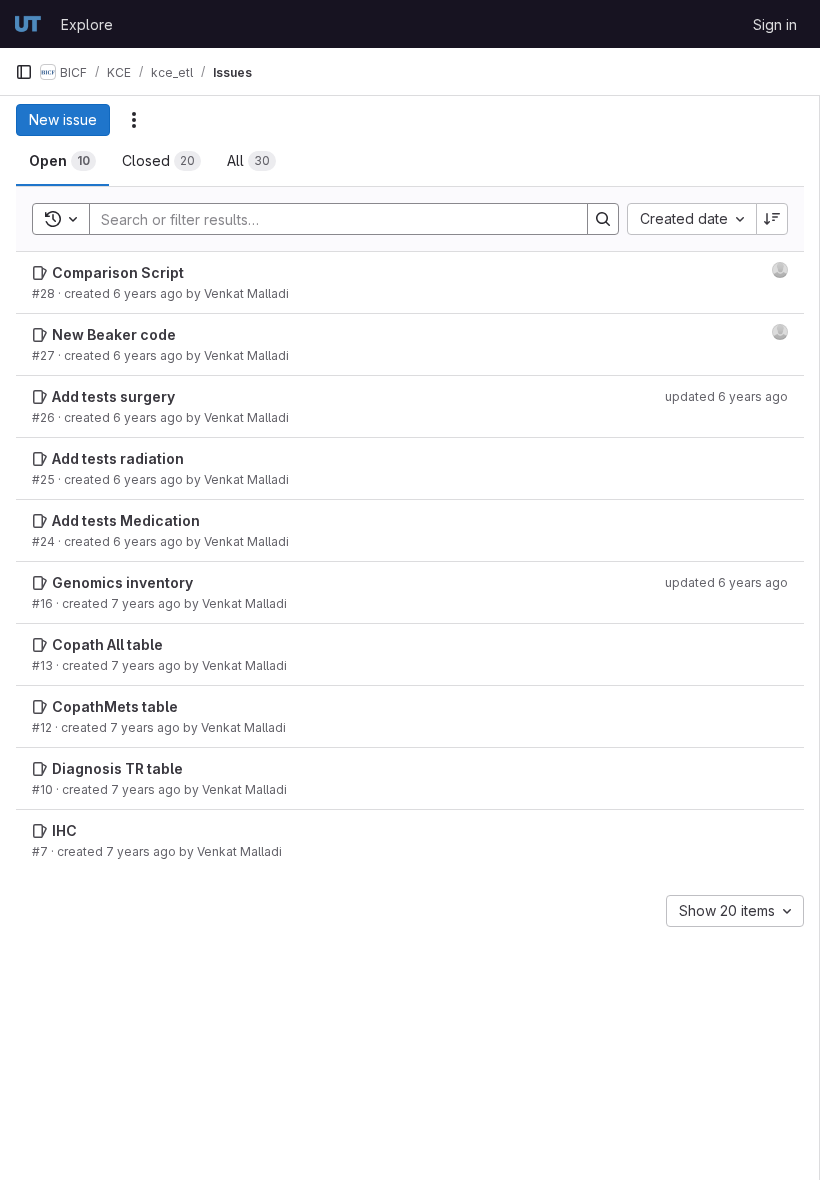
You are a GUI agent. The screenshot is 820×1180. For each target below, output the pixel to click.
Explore (87, 24)
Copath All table (107, 644)
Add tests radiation (118, 458)
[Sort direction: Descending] (772, 219)
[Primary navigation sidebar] (24, 72)
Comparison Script (118, 272)
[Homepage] (28, 24)
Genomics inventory (122, 582)
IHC (64, 830)
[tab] (62, 161)
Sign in (775, 24)
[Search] (603, 219)
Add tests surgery (113, 396)
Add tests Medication (126, 520)
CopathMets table (115, 706)
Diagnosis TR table (117, 768)
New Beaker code (114, 334)
